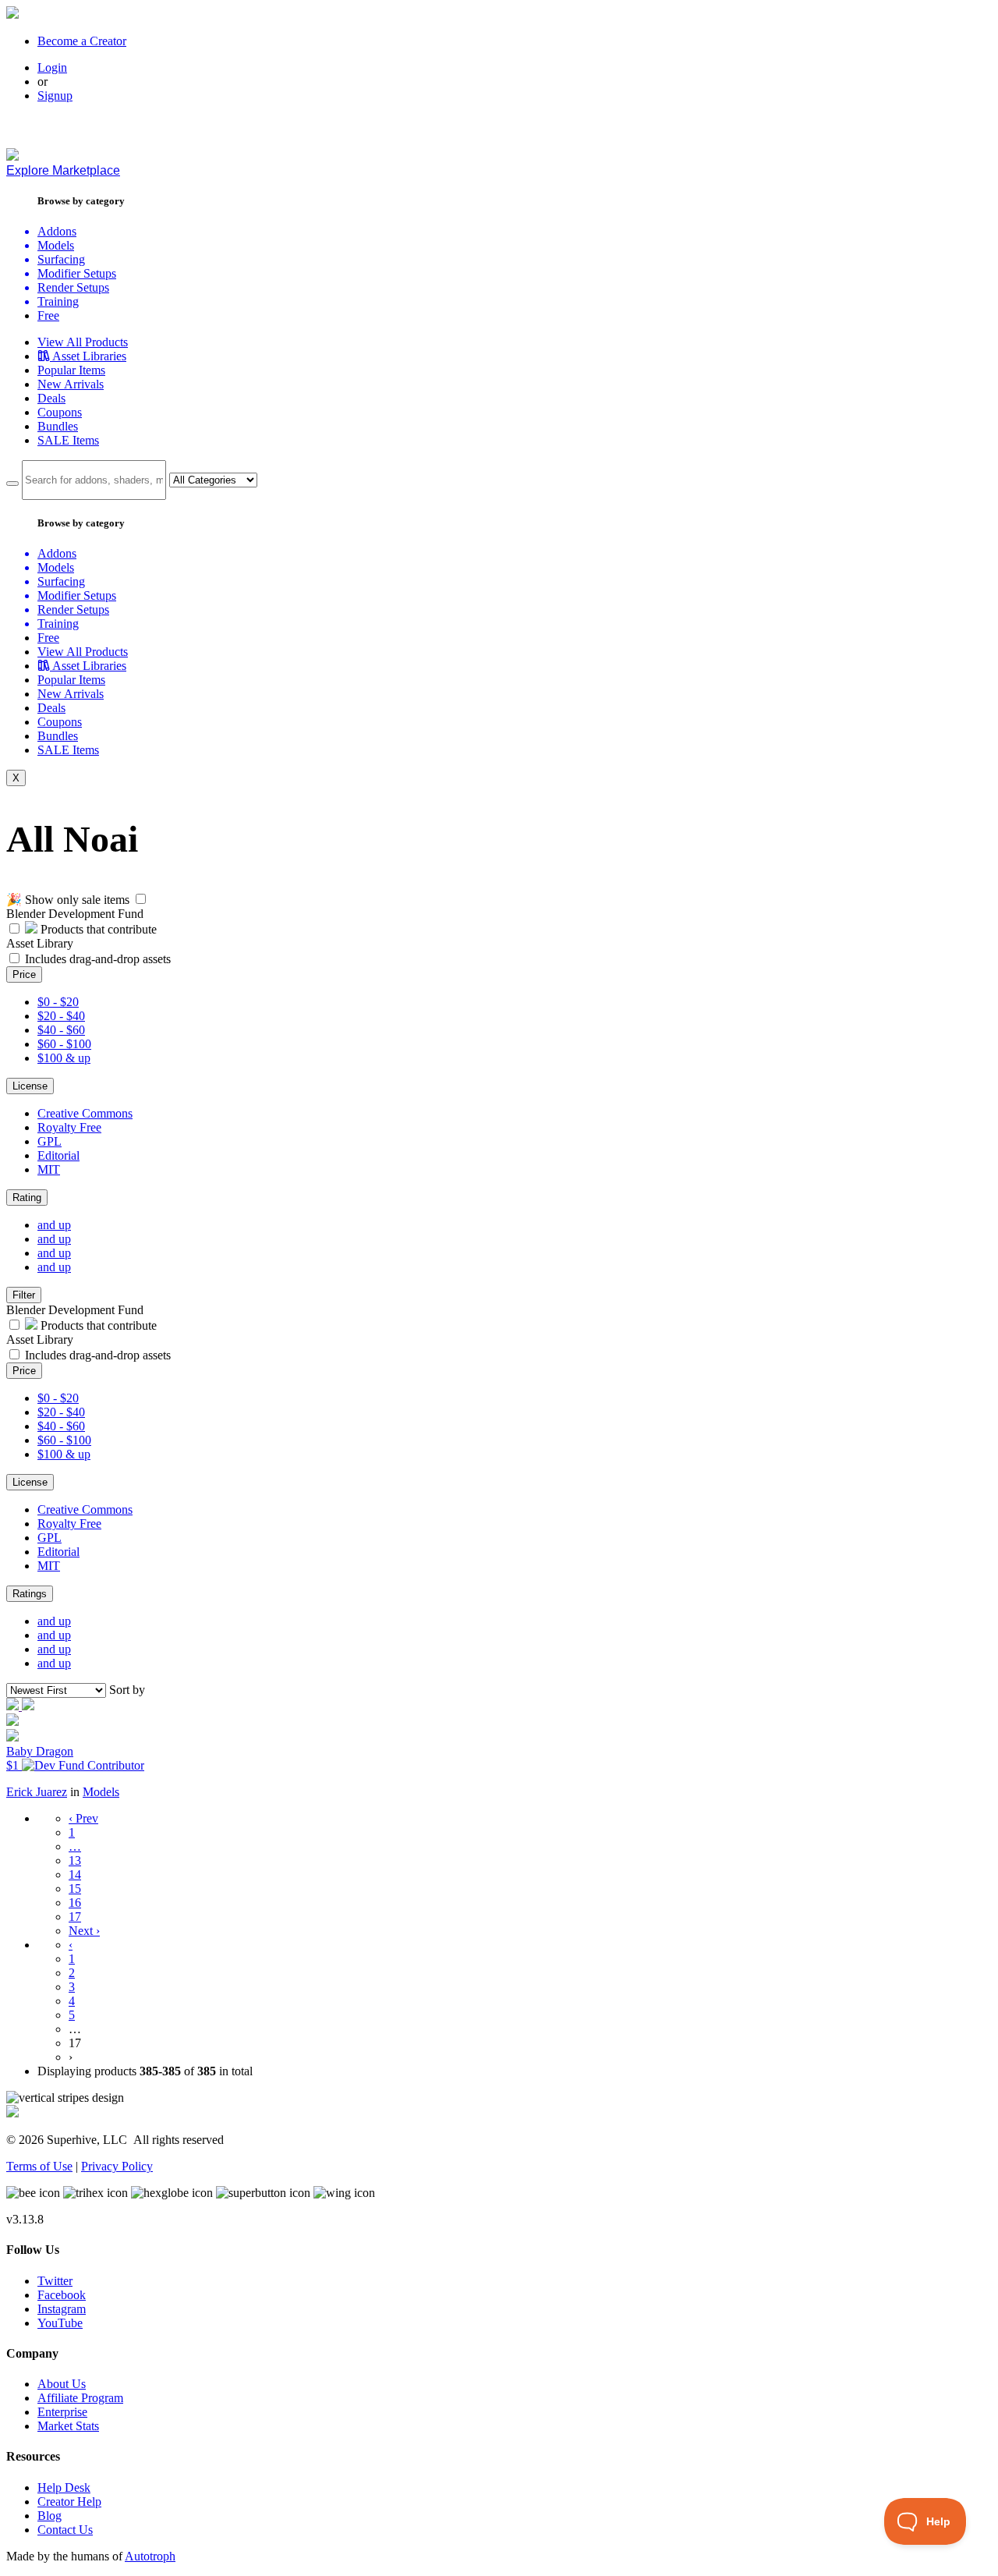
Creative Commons (85, 1113)
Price (24, 974)
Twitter (55, 2281)
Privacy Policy (117, 2166)
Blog (50, 2516)
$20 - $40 (61, 1016)
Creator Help (69, 2502)
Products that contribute (97, 929)
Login (52, 67)
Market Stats (68, 2426)
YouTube (60, 2323)
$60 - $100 (64, 1044)
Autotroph (150, 2556)
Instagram (62, 2309)
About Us (62, 2384)
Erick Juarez (37, 1792)
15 (75, 1889)
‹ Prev (83, 1818)
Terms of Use (39, 2166)
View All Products (83, 342)
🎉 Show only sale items (68, 900)
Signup (55, 96)
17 (75, 1917)
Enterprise (62, 2412)
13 (75, 1860)
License (30, 1086)
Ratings (30, 1594)
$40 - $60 (61, 1030)
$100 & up (64, 1058)
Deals (51, 398)
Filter (24, 1295)
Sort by (127, 1690)
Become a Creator (82, 41)
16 (75, 1903)
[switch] (141, 899)
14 (75, 1874)
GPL (50, 1141)
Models (101, 1792)
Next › (84, 1931)
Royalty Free (69, 1127)
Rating (27, 1198)
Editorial (58, 1155)
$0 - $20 (58, 1002)
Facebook (62, 2295)
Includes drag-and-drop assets (98, 959)
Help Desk (64, 2487)
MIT (49, 1169)
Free (48, 315)
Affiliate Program (80, 2398)
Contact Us (65, 2530)
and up (54, 1225)
